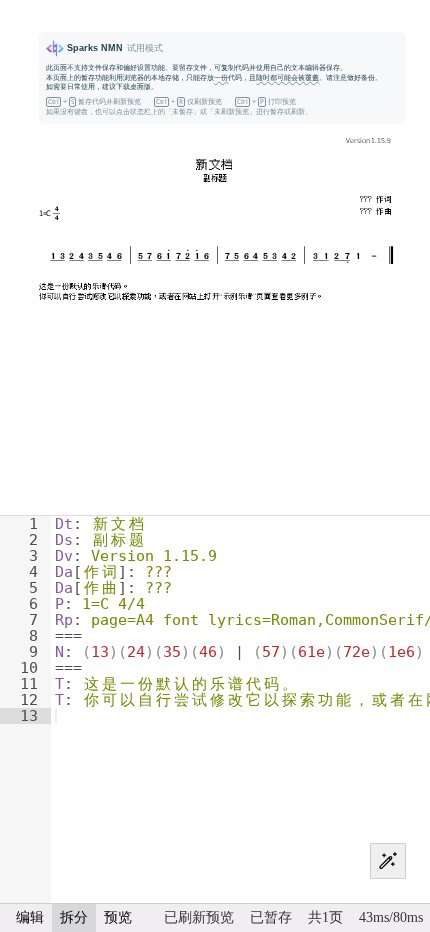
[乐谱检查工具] (388, 861)
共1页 (325, 917)
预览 (118, 917)
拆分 (74, 917)
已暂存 (271, 917)
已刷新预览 (199, 917)
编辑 (30, 917)
